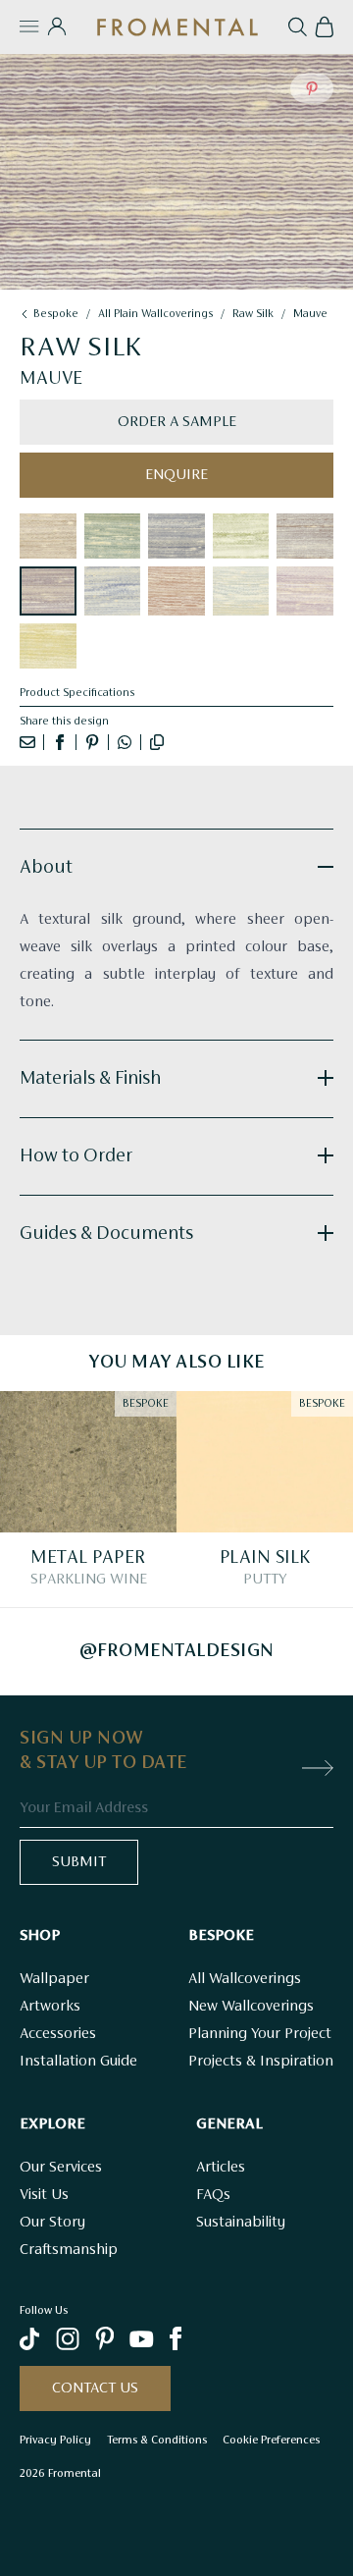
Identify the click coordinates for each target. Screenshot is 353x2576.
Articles (221, 2168)
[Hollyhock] (305, 591)
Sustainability (241, 2223)
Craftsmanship (69, 2250)
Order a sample (177, 422)
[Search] (298, 27)
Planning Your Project (260, 2034)
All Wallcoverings (245, 1979)
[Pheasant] (305, 536)
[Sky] (113, 591)
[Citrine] (48, 646)
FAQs (213, 2195)
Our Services (61, 2168)
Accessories (58, 2034)
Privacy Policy (55, 2440)
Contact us (95, 2388)
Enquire (176, 475)
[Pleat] (113, 536)
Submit (79, 1862)
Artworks (50, 2007)
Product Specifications (77, 693)
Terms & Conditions (157, 2440)
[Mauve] (48, 591)
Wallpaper (54, 1979)
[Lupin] (176, 536)
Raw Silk (253, 314)
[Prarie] (176, 591)
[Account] (56, 27)
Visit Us (44, 2195)
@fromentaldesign (177, 1651)
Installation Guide (78, 2062)
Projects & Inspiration (261, 2062)
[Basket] (324, 27)
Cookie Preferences (271, 2440)
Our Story (52, 2223)
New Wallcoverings (251, 2007)
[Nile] (241, 591)
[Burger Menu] (29, 27)
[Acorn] (241, 536)
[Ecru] (48, 536)
